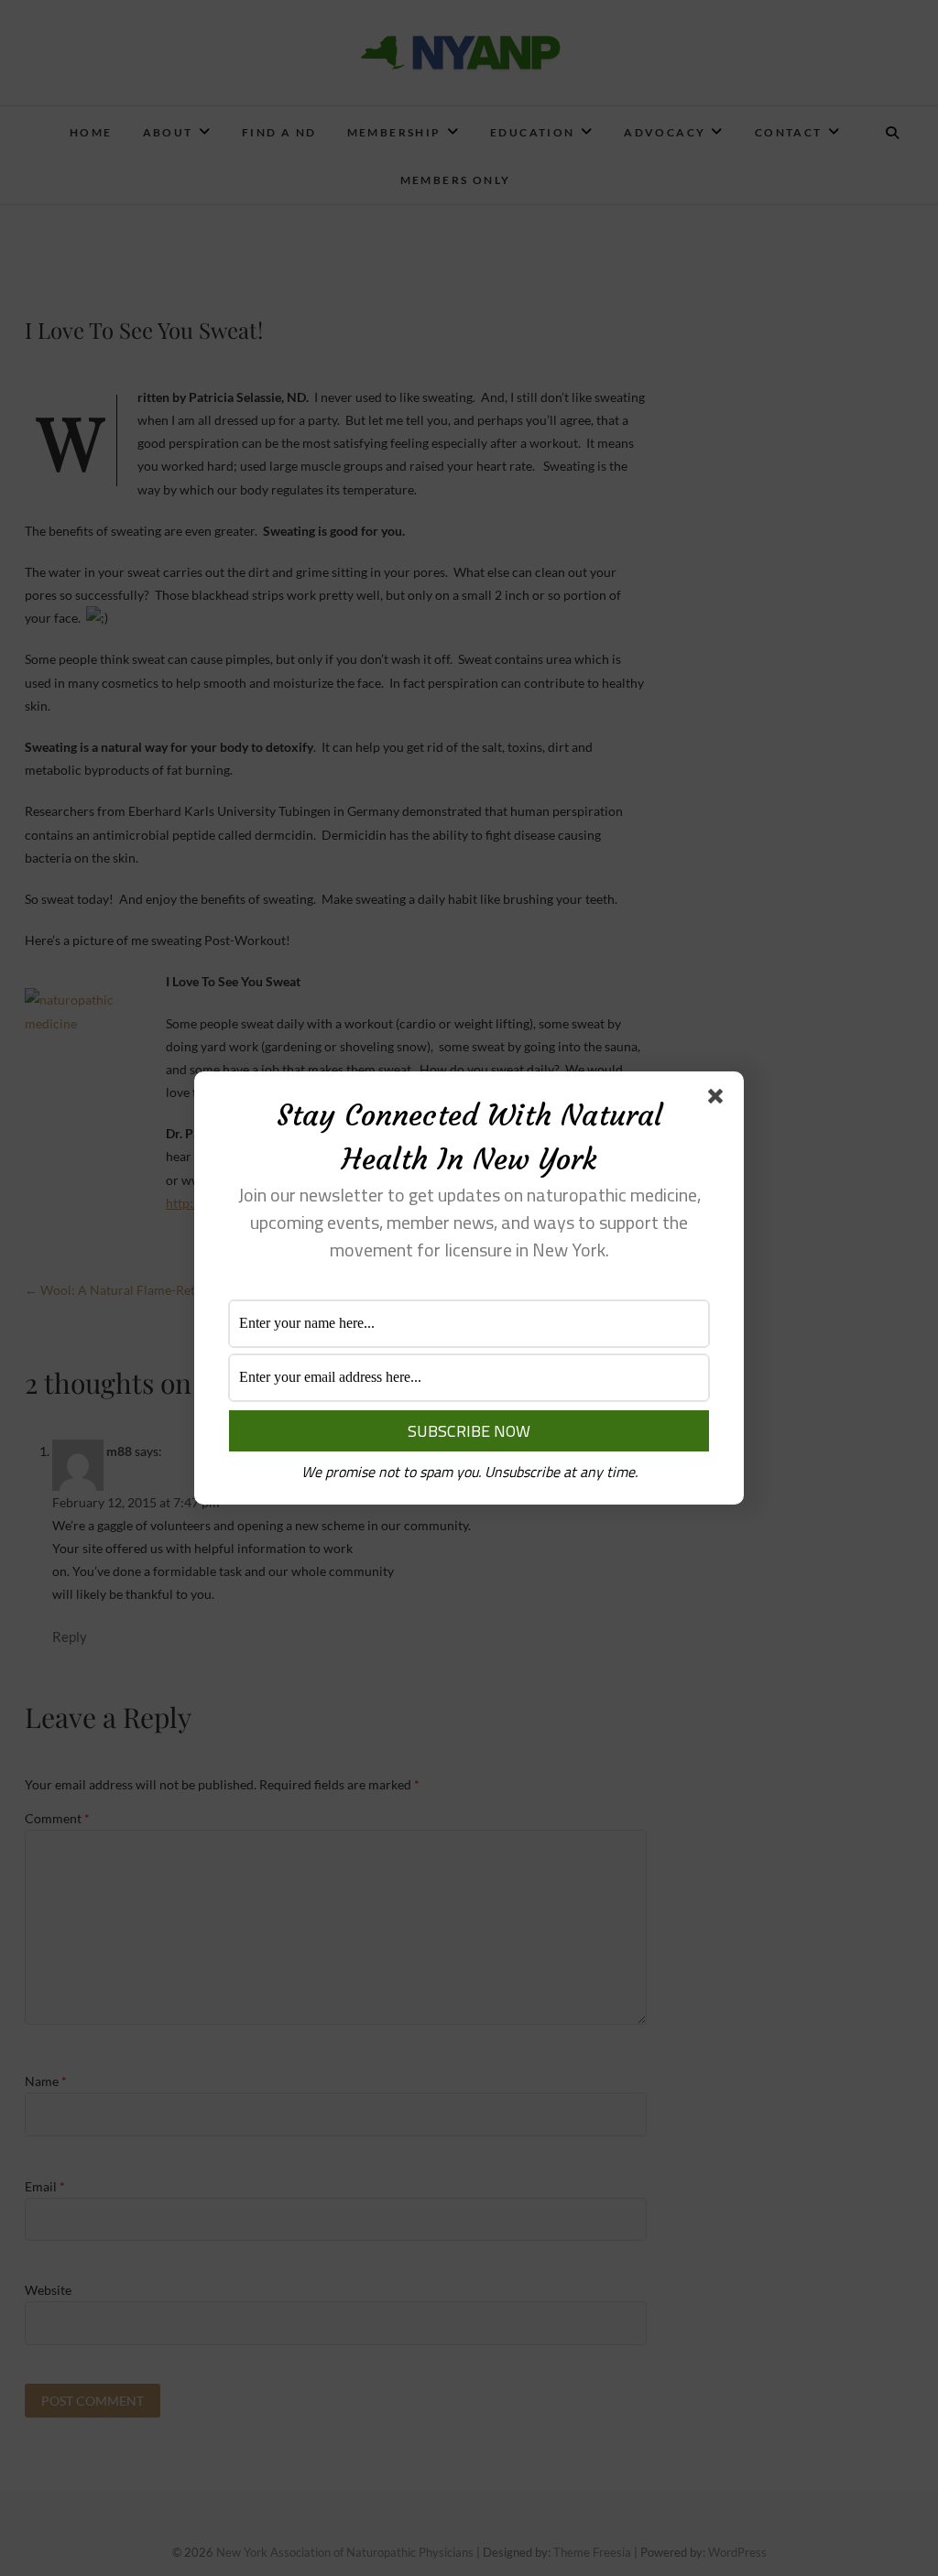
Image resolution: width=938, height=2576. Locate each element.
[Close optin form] (719, 1100)
